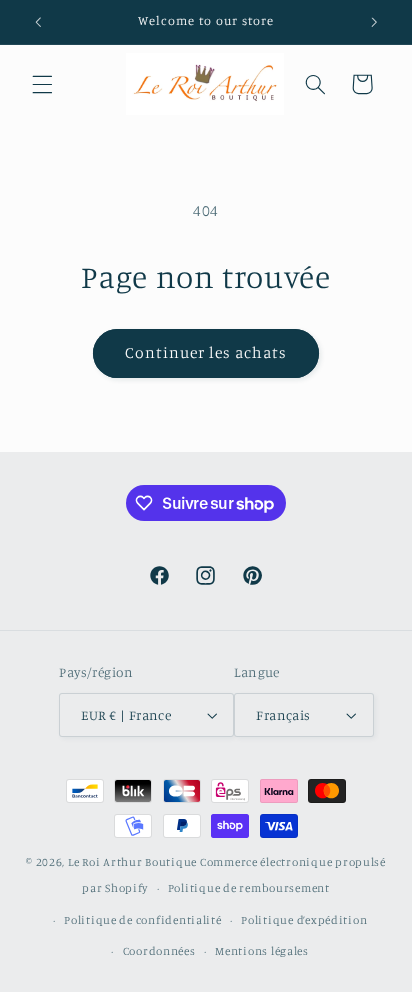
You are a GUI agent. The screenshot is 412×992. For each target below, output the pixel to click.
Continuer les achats (206, 352)
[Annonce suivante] (374, 22)
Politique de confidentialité (143, 920)
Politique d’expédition (304, 920)
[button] (42, 84)
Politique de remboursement (249, 888)
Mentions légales (262, 951)
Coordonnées (159, 951)
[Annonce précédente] (38, 22)
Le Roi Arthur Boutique (132, 862)
